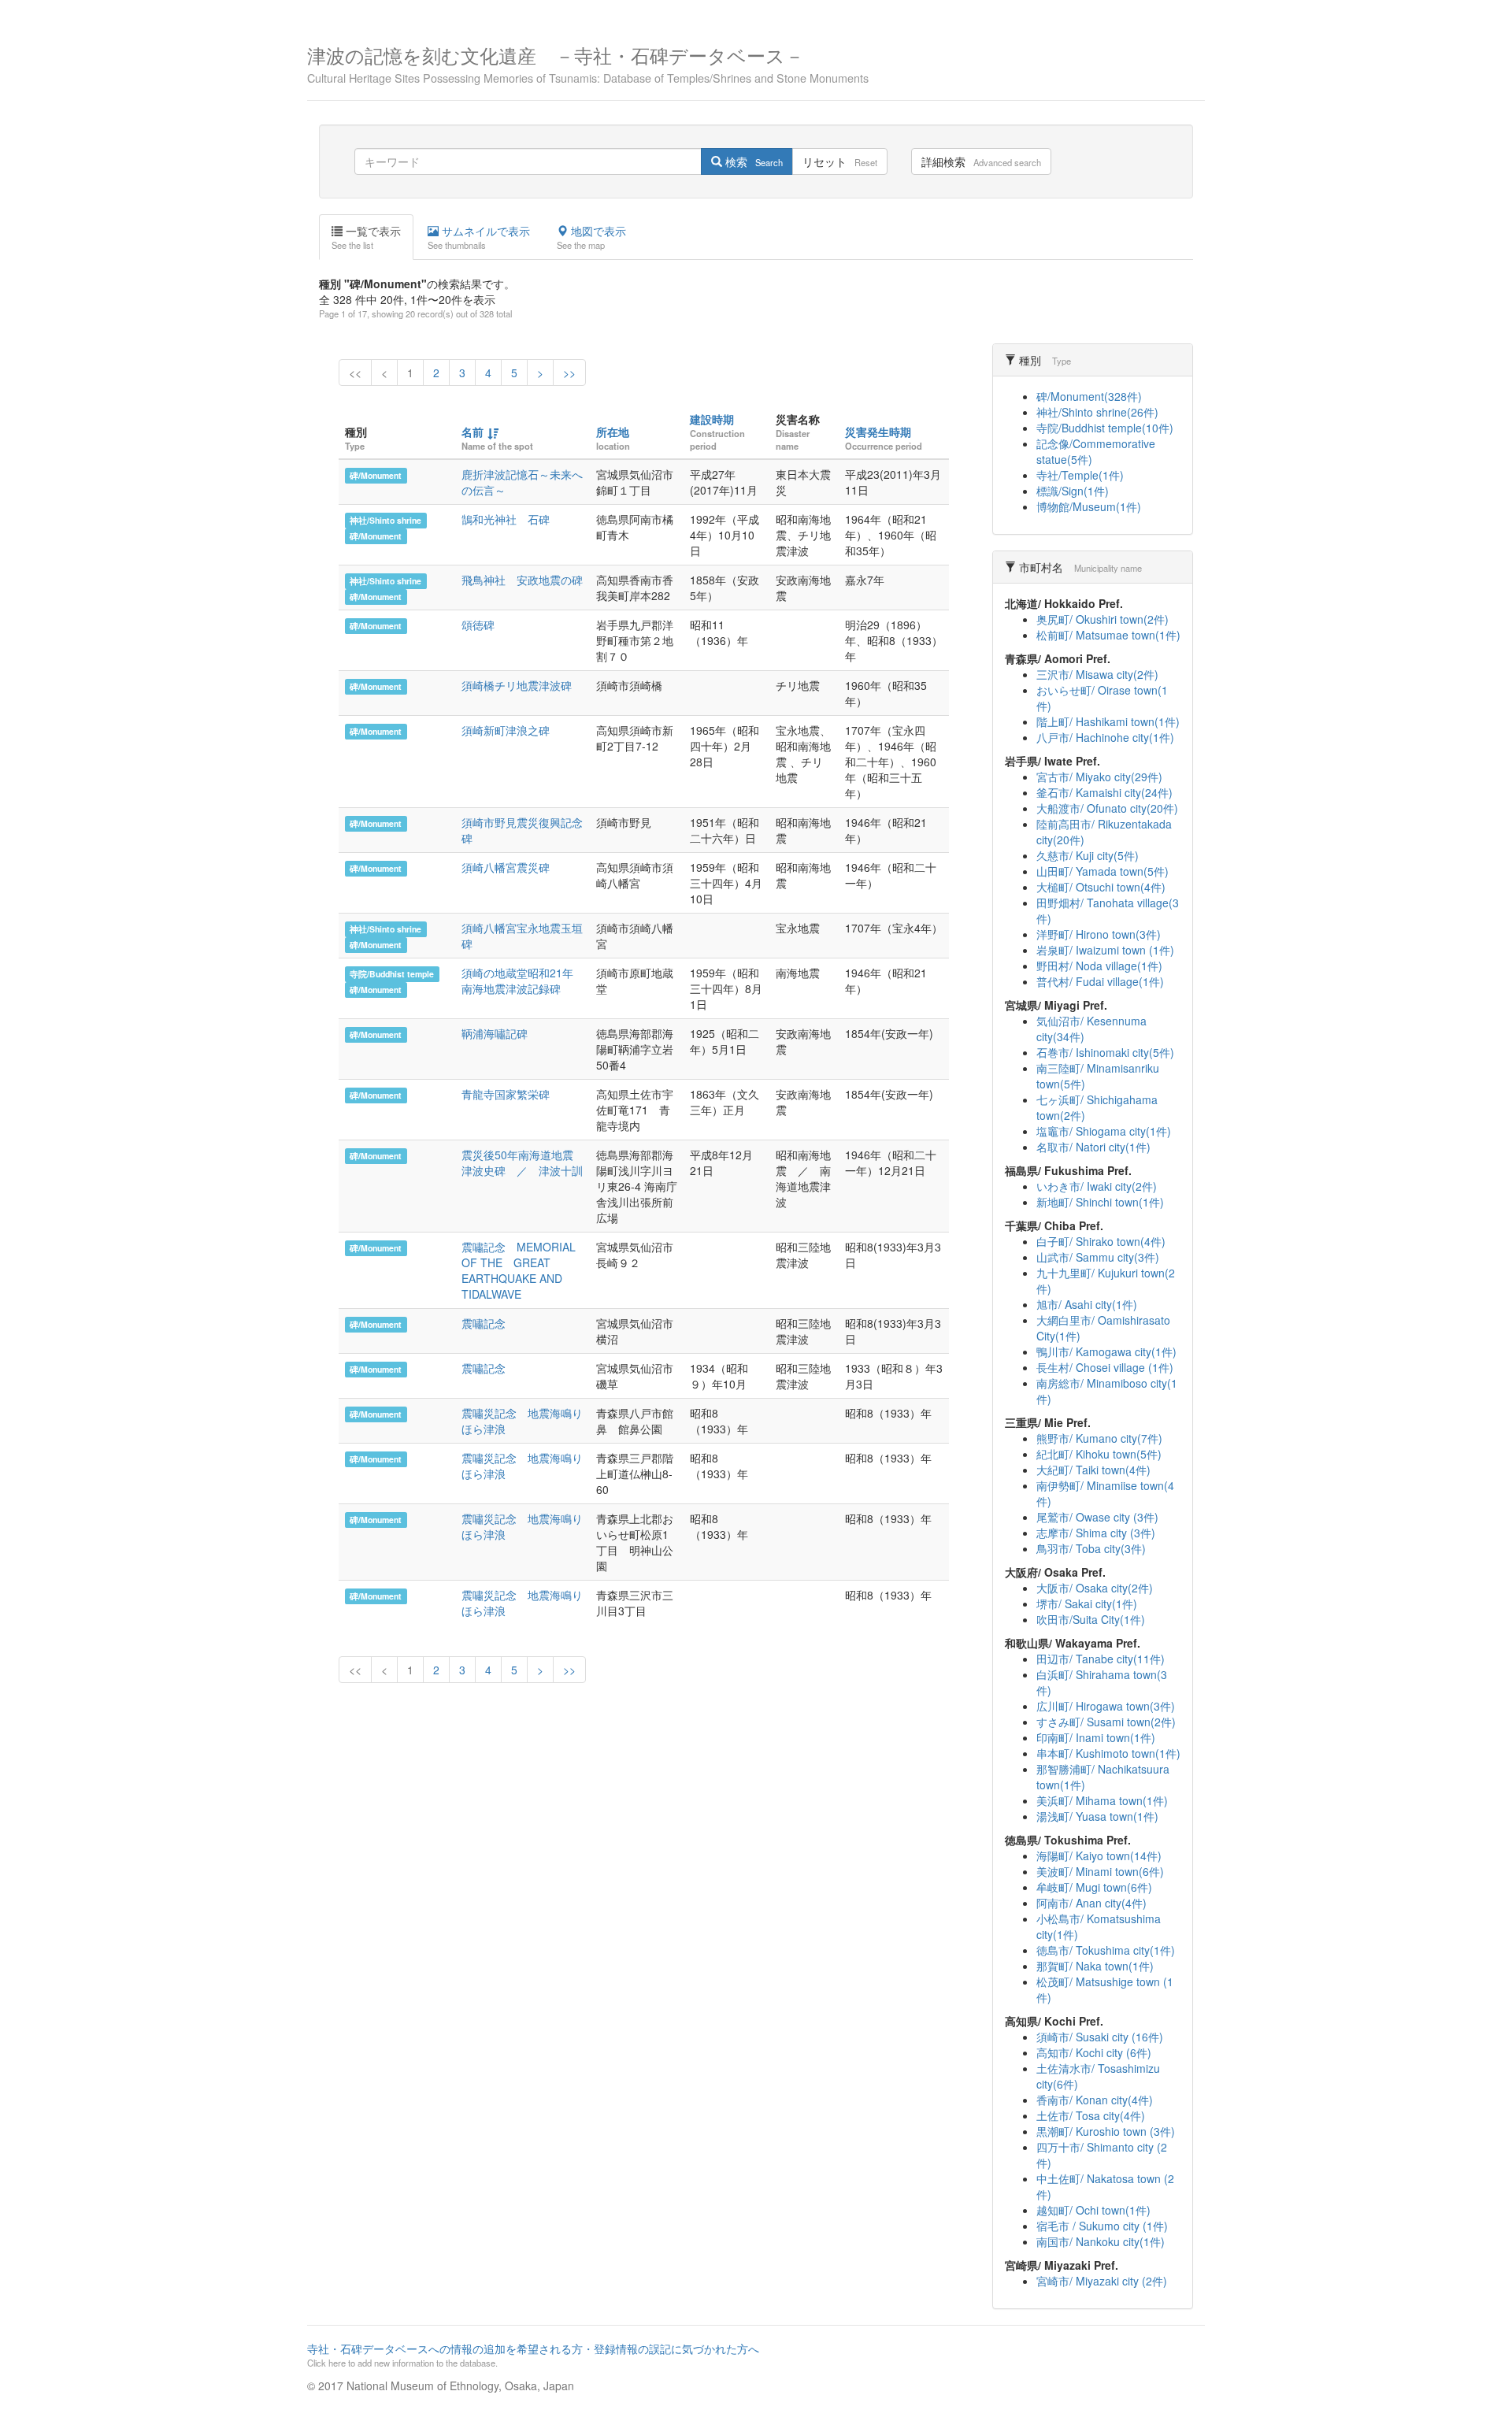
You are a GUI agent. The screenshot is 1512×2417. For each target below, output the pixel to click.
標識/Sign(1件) (1073, 491)
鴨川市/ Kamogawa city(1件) (1106, 1351)
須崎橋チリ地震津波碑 (517, 685)
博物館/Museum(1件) (1089, 506)
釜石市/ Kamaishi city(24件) (1104, 792)
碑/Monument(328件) (1089, 396)
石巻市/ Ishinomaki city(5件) (1105, 1052)
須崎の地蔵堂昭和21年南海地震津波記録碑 (517, 981)
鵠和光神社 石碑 (506, 519)
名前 (472, 432)
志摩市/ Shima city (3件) (1096, 1533)
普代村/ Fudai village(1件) (1100, 981)
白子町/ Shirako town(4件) (1101, 1241)
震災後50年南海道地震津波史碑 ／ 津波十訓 (522, 1162)
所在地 (613, 432)
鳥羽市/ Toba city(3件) (1091, 1548)
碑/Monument (376, 475)
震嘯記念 (484, 1323)
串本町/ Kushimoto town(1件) (1108, 1753)
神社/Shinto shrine (385, 520)
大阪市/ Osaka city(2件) (1095, 1588)
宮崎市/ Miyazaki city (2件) (1102, 2281)
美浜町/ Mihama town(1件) (1102, 1800)
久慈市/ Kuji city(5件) (1088, 855)
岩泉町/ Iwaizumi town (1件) (1105, 950)
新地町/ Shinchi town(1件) (1100, 1202)
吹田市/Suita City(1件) (1091, 1619)
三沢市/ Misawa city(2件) (1097, 674)
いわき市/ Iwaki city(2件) (1097, 1186)
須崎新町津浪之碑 (506, 730)
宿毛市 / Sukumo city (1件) (1102, 2226)
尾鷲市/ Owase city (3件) (1097, 1517)
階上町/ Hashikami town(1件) (1108, 721)
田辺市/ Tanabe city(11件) (1101, 1659)
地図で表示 (591, 237)
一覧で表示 (366, 237)
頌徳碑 (478, 625)
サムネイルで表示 (479, 237)
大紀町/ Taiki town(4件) (1093, 1470)
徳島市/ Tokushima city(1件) (1106, 1950)
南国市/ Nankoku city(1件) (1101, 2241)
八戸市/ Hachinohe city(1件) (1105, 737)
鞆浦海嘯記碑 (495, 1033)
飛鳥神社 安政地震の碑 (522, 580)
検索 (752, 161)
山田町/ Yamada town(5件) (1102, 871)
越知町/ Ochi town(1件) (1093, 2210)
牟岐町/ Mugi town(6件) (1094, 1887)
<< (355, 373)
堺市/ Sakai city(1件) (1087, 1603)
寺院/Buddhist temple (392, 974)
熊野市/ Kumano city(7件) (1099, 1438)
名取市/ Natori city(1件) (1093, 1147)
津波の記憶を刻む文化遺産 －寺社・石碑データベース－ (588, 63)
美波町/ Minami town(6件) (1100, 1871)
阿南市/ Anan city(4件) (1091, 1903)
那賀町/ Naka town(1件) (1095, 1966)
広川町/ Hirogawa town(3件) (1106, 1706)
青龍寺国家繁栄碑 (506, 1094)
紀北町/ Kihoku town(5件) (1099, 1454)
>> (569, 373)
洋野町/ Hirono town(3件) (1099, 934)
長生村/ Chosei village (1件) (1105, 1367)
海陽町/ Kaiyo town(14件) (1099, 1855)
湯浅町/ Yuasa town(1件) (1097, 1816)
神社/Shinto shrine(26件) (1097, 412)
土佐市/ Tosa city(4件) (1091, 2115)
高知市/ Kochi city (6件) (1094, 2052)
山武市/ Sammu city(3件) (1098, 1257)
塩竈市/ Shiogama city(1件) (1104, 1131)
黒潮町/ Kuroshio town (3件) (1106, 2131)
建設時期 (712, 419)
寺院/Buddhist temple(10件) (1105, 428)
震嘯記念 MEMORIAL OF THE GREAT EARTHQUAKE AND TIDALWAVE (519, 1270)
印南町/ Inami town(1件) (1096, 1737)
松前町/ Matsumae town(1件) (1108, 635)
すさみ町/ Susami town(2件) (1106, 1722)
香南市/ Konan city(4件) (1095, 2100)
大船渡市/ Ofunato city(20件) (1107, 808)
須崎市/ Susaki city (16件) (1100, 2037)
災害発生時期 (878, 432)
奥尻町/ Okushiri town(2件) (1102, 619)
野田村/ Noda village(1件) (1099, 966)
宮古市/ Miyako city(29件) (1099, 777)
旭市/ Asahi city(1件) (1087, 1304)
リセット (840, 161)
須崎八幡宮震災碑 (506, 867)
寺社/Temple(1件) (1080, 475)
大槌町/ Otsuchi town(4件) (1101, 887)
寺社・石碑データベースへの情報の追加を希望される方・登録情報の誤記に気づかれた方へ (533, 2355)
